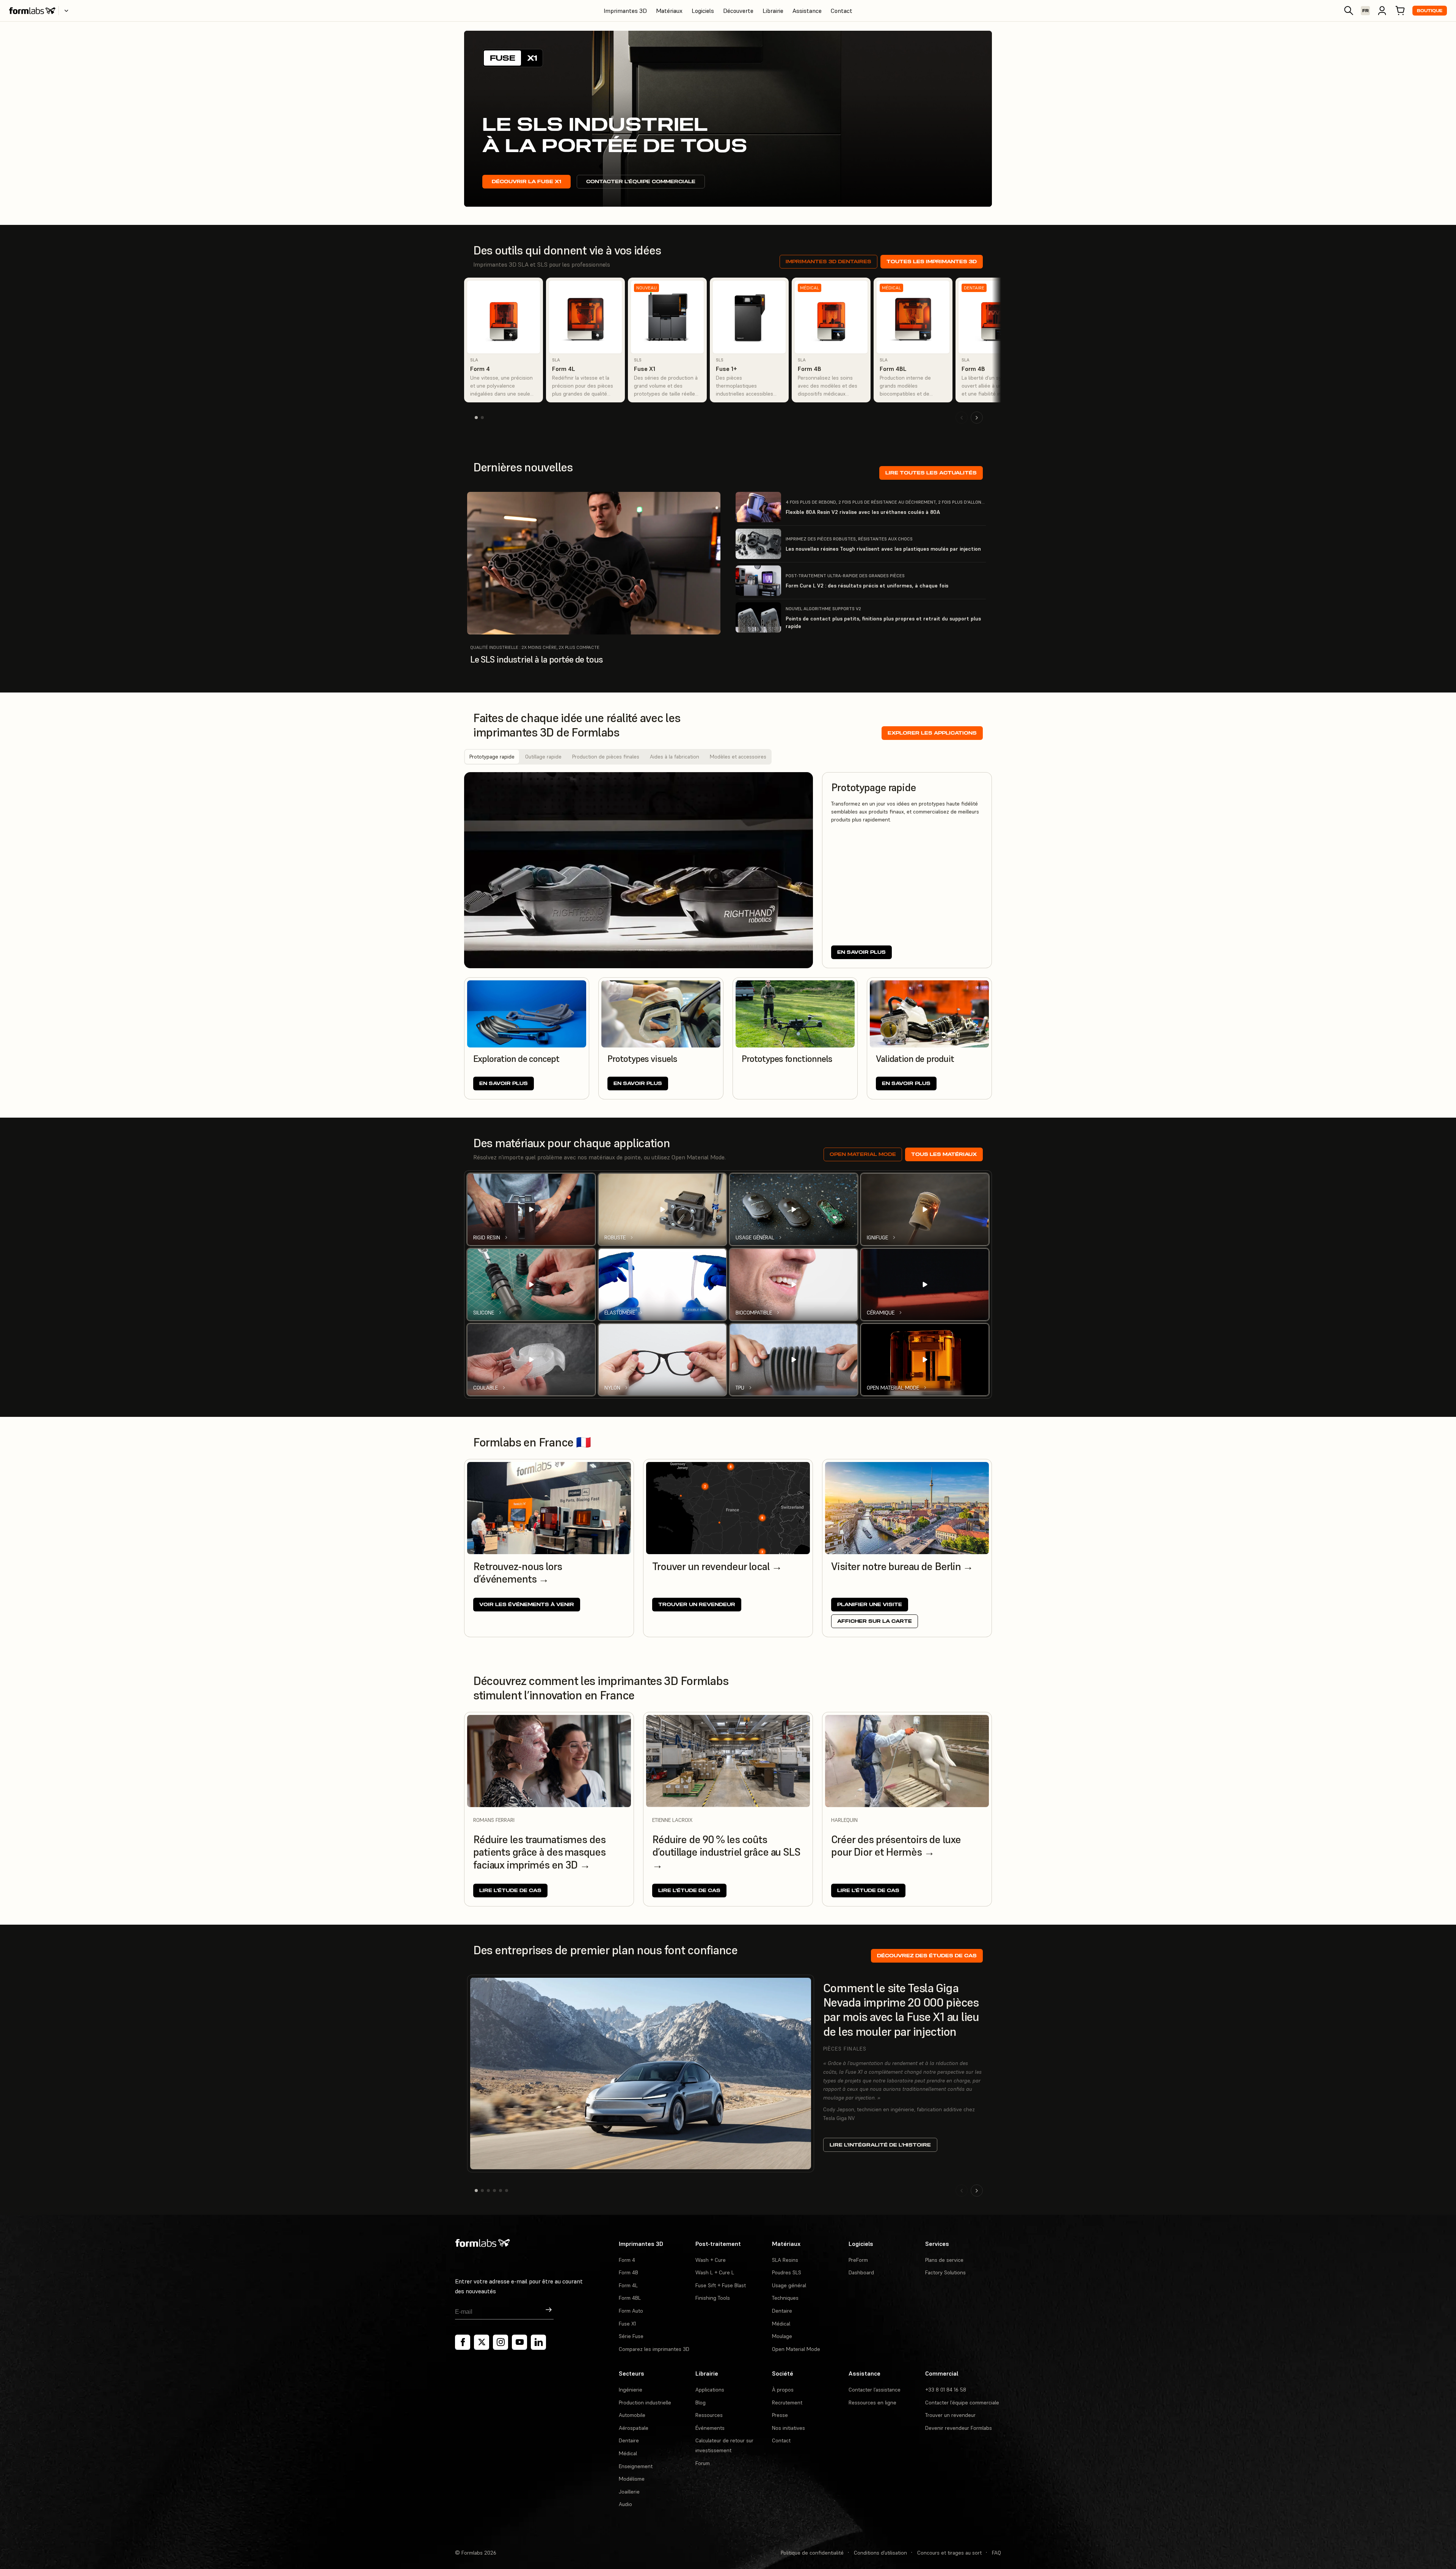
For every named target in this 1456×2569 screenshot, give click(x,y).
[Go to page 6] (507, 2191)
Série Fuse (631, 2336)
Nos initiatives (788, 2428)
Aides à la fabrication (675, 757)
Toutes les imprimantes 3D (932, 261)
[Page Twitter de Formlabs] (482, 2342)
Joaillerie (629, 2492)
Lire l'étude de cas (510, 1890)
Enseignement (636, 2466)
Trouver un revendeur (697, 1604)
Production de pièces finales (606, 757)
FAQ (996, 2553)
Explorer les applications (932, 733)
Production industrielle (645, 2403)
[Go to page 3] (488, 2191)
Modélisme (632, 2479)
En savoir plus (861, 952)
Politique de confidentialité (812, 2553)
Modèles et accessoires (738, 757)
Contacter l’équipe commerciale (641, 181)
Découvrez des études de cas (927, 1956)
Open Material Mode (863, 1154)
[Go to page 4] (494, 2191)
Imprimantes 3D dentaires (828, 261)
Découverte (738, 11)
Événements (710, 2428)
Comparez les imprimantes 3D (654, 2349)
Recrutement (787, 2403)
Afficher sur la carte (875, 1621)
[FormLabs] (32, 11)
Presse (780, 2415)
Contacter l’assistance (875, 2390)
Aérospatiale (634, 2428)
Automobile (632, 2415)
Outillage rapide (543, 757)
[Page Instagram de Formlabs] (500, 2342)
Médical (781, 2324)
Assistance (807, 11)
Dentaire (782, 2311)
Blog (701, 2403)
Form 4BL (630, 2298)
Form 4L (628, 2285)
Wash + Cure (711, 2260)
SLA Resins (785, 2260)
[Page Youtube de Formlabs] (519, 2342)
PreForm (858, 2260)
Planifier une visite (870, 1604)
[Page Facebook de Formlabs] (463, 2342)
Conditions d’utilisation (880, 2553)
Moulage (782, 2336)
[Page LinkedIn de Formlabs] (538, 2342)
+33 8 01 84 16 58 (946, 2390)
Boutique (1430, 11)
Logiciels (703, 11)
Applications (710, 2390)
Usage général (789, 2285)
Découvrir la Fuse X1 (526, 181)
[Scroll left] (962, 418)
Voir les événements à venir (527, 1604)
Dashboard (861, 2272)
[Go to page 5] (500, 2191)
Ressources (709, 2415)
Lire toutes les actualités (931, 473)
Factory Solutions (945, 2272)
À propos (783, 2390)
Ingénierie (631, 2390)
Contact (842, 11)
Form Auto (631, 2311)
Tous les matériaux (944, 1154)
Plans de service (944, 2260)
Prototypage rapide (492, 757)
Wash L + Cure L (715, 2272)
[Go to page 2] (482, 418)
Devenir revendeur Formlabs (959, 2428)
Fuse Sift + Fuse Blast (721, 2285)
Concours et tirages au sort (949, 2553)
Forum (703, 2463)
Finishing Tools (713, 2298)
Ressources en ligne (872, 2403)
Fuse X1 (627, 2324)
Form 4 (627, 2260)
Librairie (773, 11)
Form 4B (628, 2272)
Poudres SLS (787, 2272)
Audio (625, 2504)
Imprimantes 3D (625, 11)
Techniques (785, 2298)
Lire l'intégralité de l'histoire (880, 2145)
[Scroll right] (977, 418)
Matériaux (669, 11)
